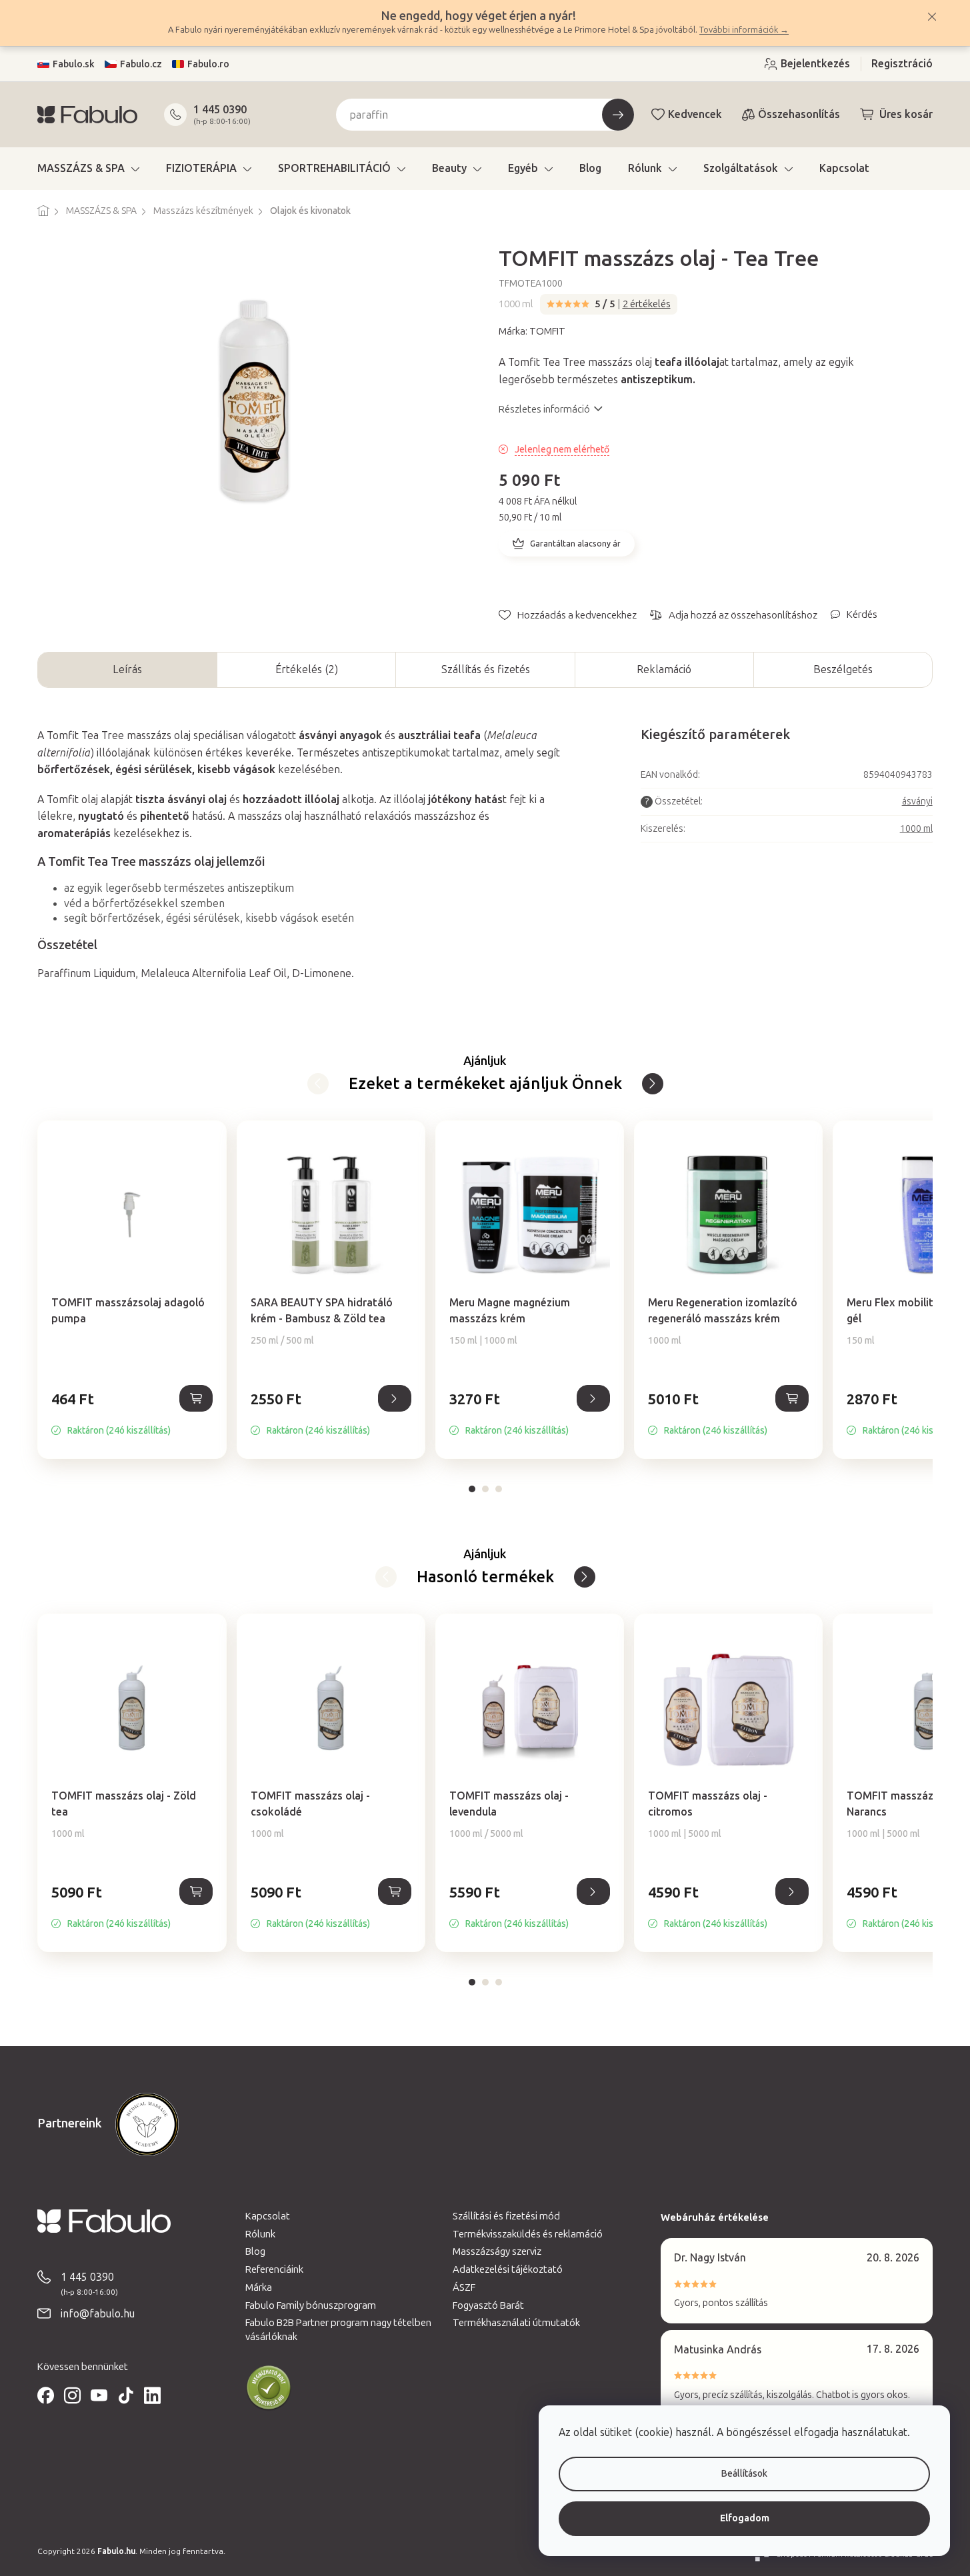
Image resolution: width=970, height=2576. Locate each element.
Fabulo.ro (208, 64)
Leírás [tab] (127, 669)
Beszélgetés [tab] (843, 669)
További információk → (744, 30)
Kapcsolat (268, 2216)
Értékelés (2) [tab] (307, 669)
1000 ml (916, 829)
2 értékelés (647, 304)
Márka (259, 2287)
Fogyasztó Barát (488, 2305)
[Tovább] (318, 1084)
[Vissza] (653, 1084)
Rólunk (260, 2234)
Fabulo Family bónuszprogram (311, 2305)
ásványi (917, 801)
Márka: (532, 331)
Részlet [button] (395, 1398)
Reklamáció (664, 669)
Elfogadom (745, 2518)
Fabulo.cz (141, 64)
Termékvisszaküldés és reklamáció (528, 2234)
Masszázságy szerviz (497, 2251)
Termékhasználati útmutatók (516, 2323)
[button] (132, 1413)
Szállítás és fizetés (486, 669)
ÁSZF (464, 2287)
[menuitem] (88, 169)
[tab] (472, 1489)
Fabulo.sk (74, 64)
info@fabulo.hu (98, 2314)
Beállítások (744, 2474)
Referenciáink (274, 2269)
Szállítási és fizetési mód (506, 2216)
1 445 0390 (220, 110)
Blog (255, 2251)
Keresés (618, 115)
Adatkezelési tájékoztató (508, 2269)
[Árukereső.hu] (269, 2388)
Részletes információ (544, 409)
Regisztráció (902, 64)
